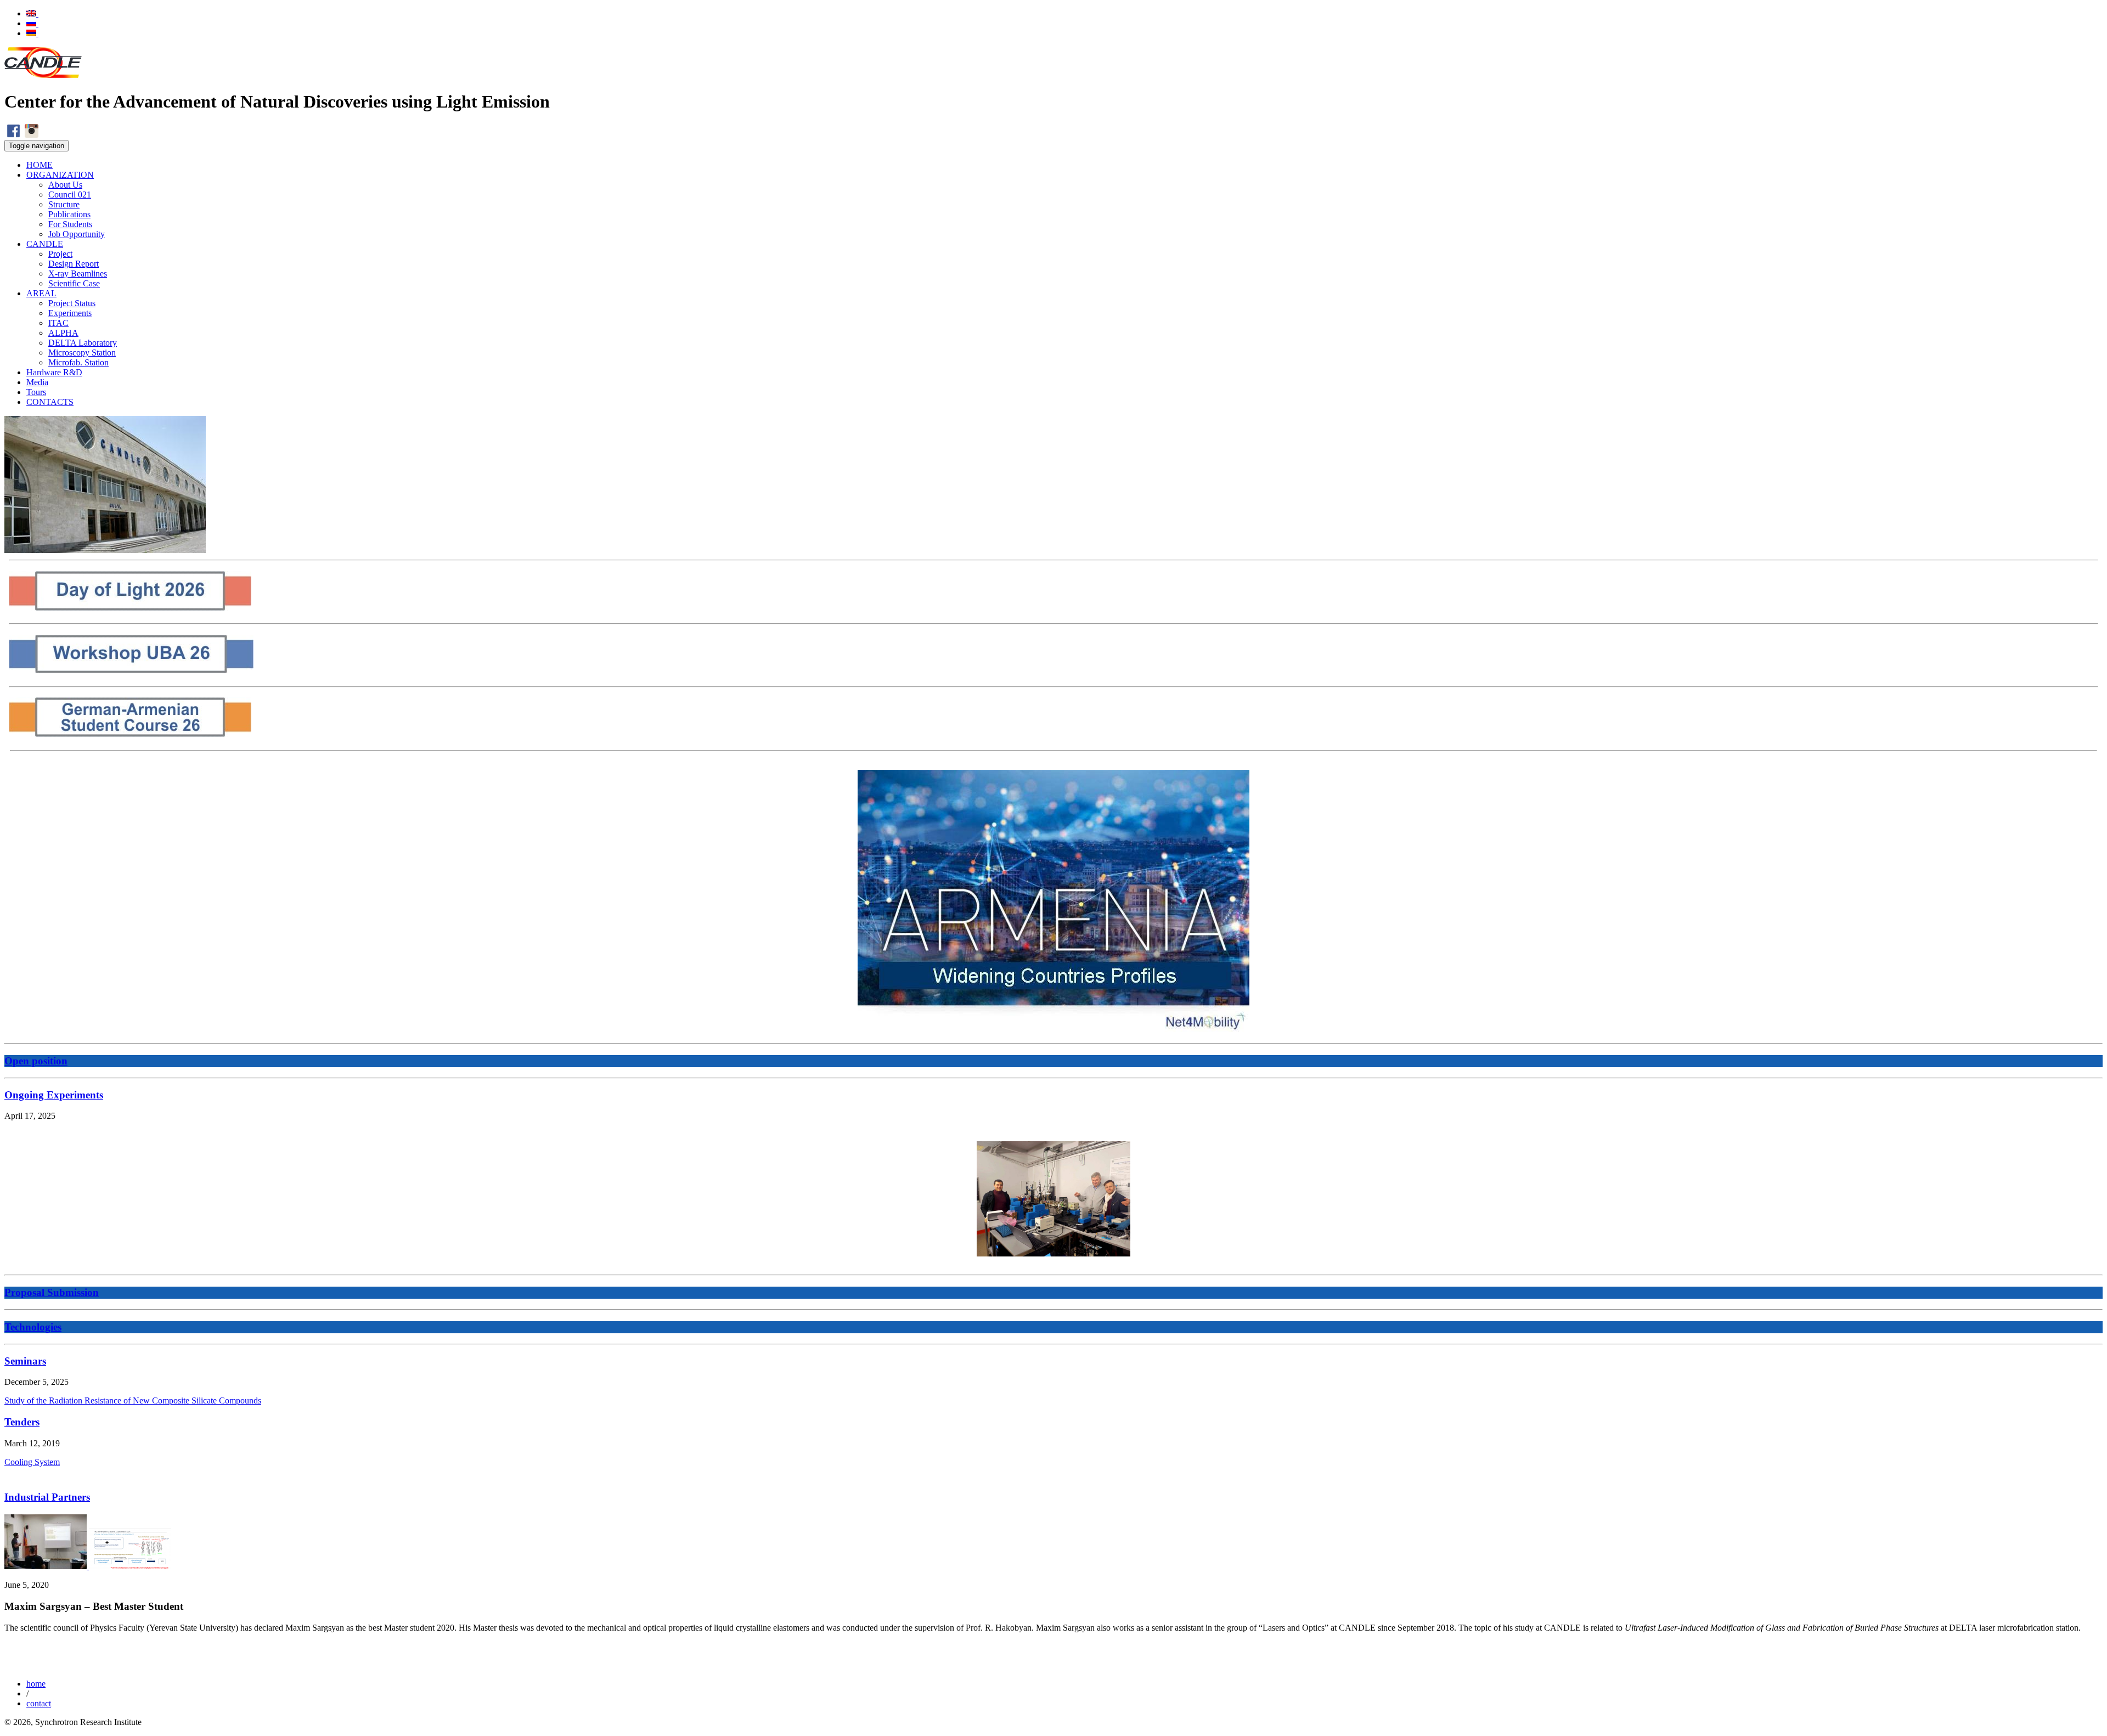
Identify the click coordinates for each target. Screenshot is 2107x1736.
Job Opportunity (77, 234)
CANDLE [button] (45, 244)
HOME (40, 165)
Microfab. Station (78, 362)
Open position (36, 1061)
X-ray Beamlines (78, 274)
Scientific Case (74, 283)
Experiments (70, 313)
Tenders (22, 1422)
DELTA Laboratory (83, 343)
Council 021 (70, 195)
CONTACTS (50, 402)
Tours (36, 392)
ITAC (58, 323)
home (36, 1684)
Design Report (74, 264)
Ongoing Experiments (54, 1095)
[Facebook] (13, 135)
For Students (70, 224)
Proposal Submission (52, 1292)
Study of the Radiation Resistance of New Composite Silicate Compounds (133, 1400)
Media (37, 382)
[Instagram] (32, 135)
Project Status (72, 303)
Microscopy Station (82, 353)
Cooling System (32, 1462)
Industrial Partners (47, 1497)
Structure (64, 204)
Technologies (33, 1327)
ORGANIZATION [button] (60, 175)
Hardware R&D (54, 372)
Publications (69, 214)
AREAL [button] (41, 293)
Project (60, 254)
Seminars (25, 1361)
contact (39, 1703)
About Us (65, 185)
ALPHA (63, 333)
